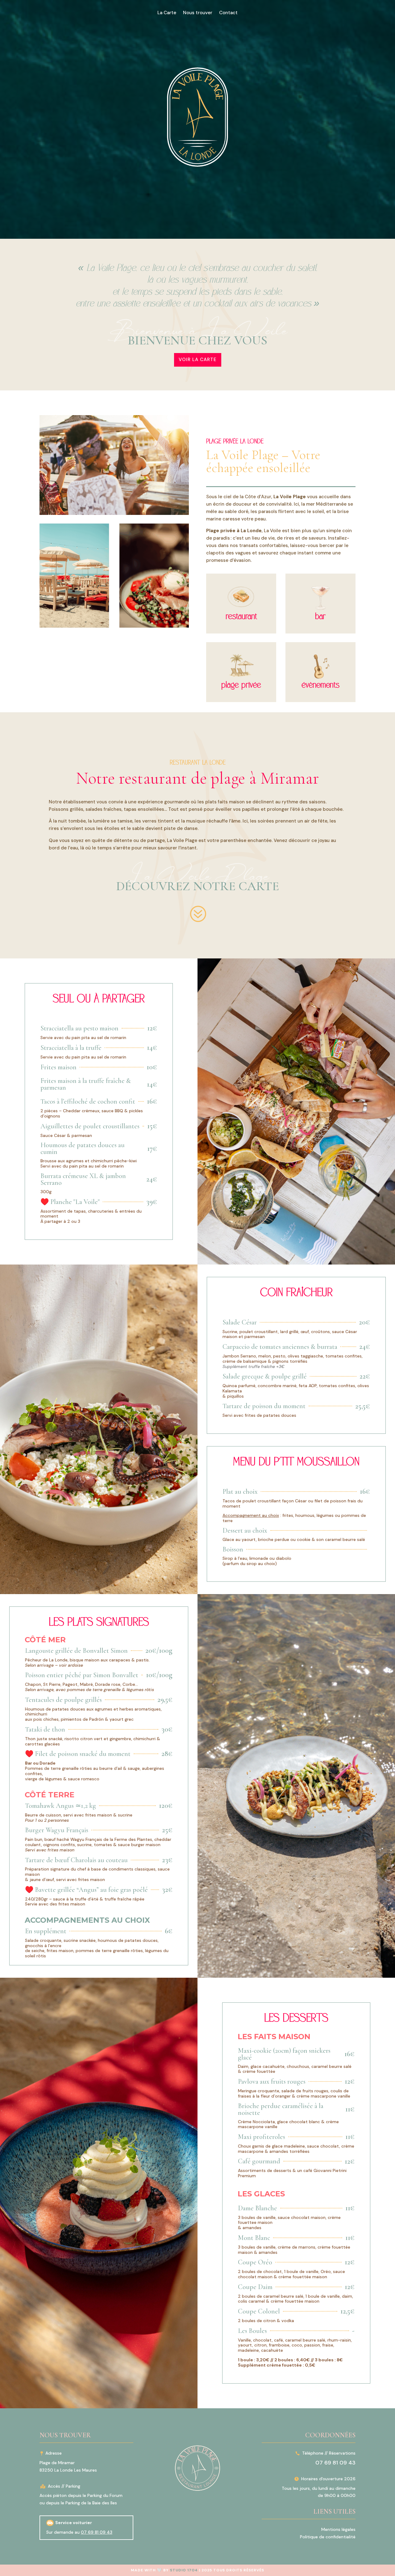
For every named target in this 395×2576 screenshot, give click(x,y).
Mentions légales (338, 2529)
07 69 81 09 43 (97, 2532)
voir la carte (198, 360)
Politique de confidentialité (328, 2537)
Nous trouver (198, 13)
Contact (228, 13)
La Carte (167, 13)
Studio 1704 (184, 2570)
